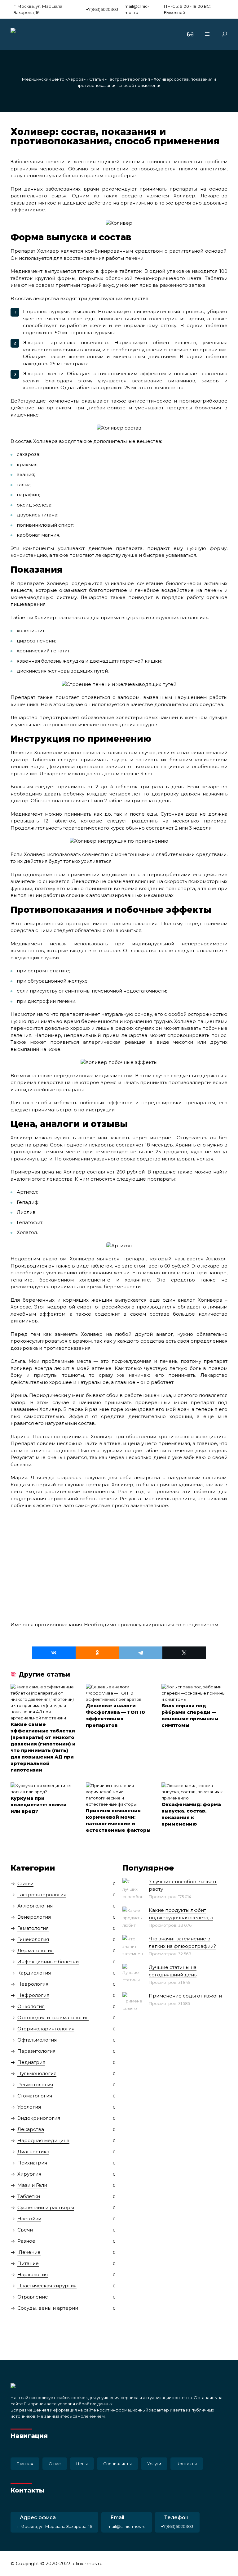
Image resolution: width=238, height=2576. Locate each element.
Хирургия (29, 2174)
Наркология (33, 2274)
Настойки (29, 2219)
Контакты (187, 2464)
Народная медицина (43, 2140)
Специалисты (117, 2464)
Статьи (97, 79)
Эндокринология (39, 2118)
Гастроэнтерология (129, 79)
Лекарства (31, 2129)
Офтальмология (37, 2040)
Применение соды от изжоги (185, 1996)
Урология (29, 2107)
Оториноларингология (46, 2029)
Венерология (34, 1917)
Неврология (33, 1984)
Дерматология (35, 1950)
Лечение (29, 2252)
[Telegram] (141, 1653)
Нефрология (33, 1995)
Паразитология (36, 2051)
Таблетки (29, 2196)
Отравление (33, 2297)
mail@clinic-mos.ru (137, 9)
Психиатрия (32, 2163)
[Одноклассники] (97, 1653)
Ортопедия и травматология (53, 2018)
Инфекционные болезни (48, 1962)
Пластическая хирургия (47, 2286)
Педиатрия (31, 2062)
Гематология (33, 1928)
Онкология (31, 2006)
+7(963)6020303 (102, 9)
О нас (55, 2464)
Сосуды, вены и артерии (48, 2308)
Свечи (25, 2230)
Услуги (154, 2464)
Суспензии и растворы (46, 2207)
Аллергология (35, 1906)
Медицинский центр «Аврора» (54, 79)
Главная (25, 2464)
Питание (28, 2263)
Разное (26, 2241)
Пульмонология (37, 2073)
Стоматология (35, 2096)
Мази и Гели (32, 2185)
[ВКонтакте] (54, 1653)
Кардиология (34, 1973)
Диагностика (33, 2152)
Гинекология (33, 1939)
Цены (82, 2464)
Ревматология (35, 2085)
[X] (184, 1653)
